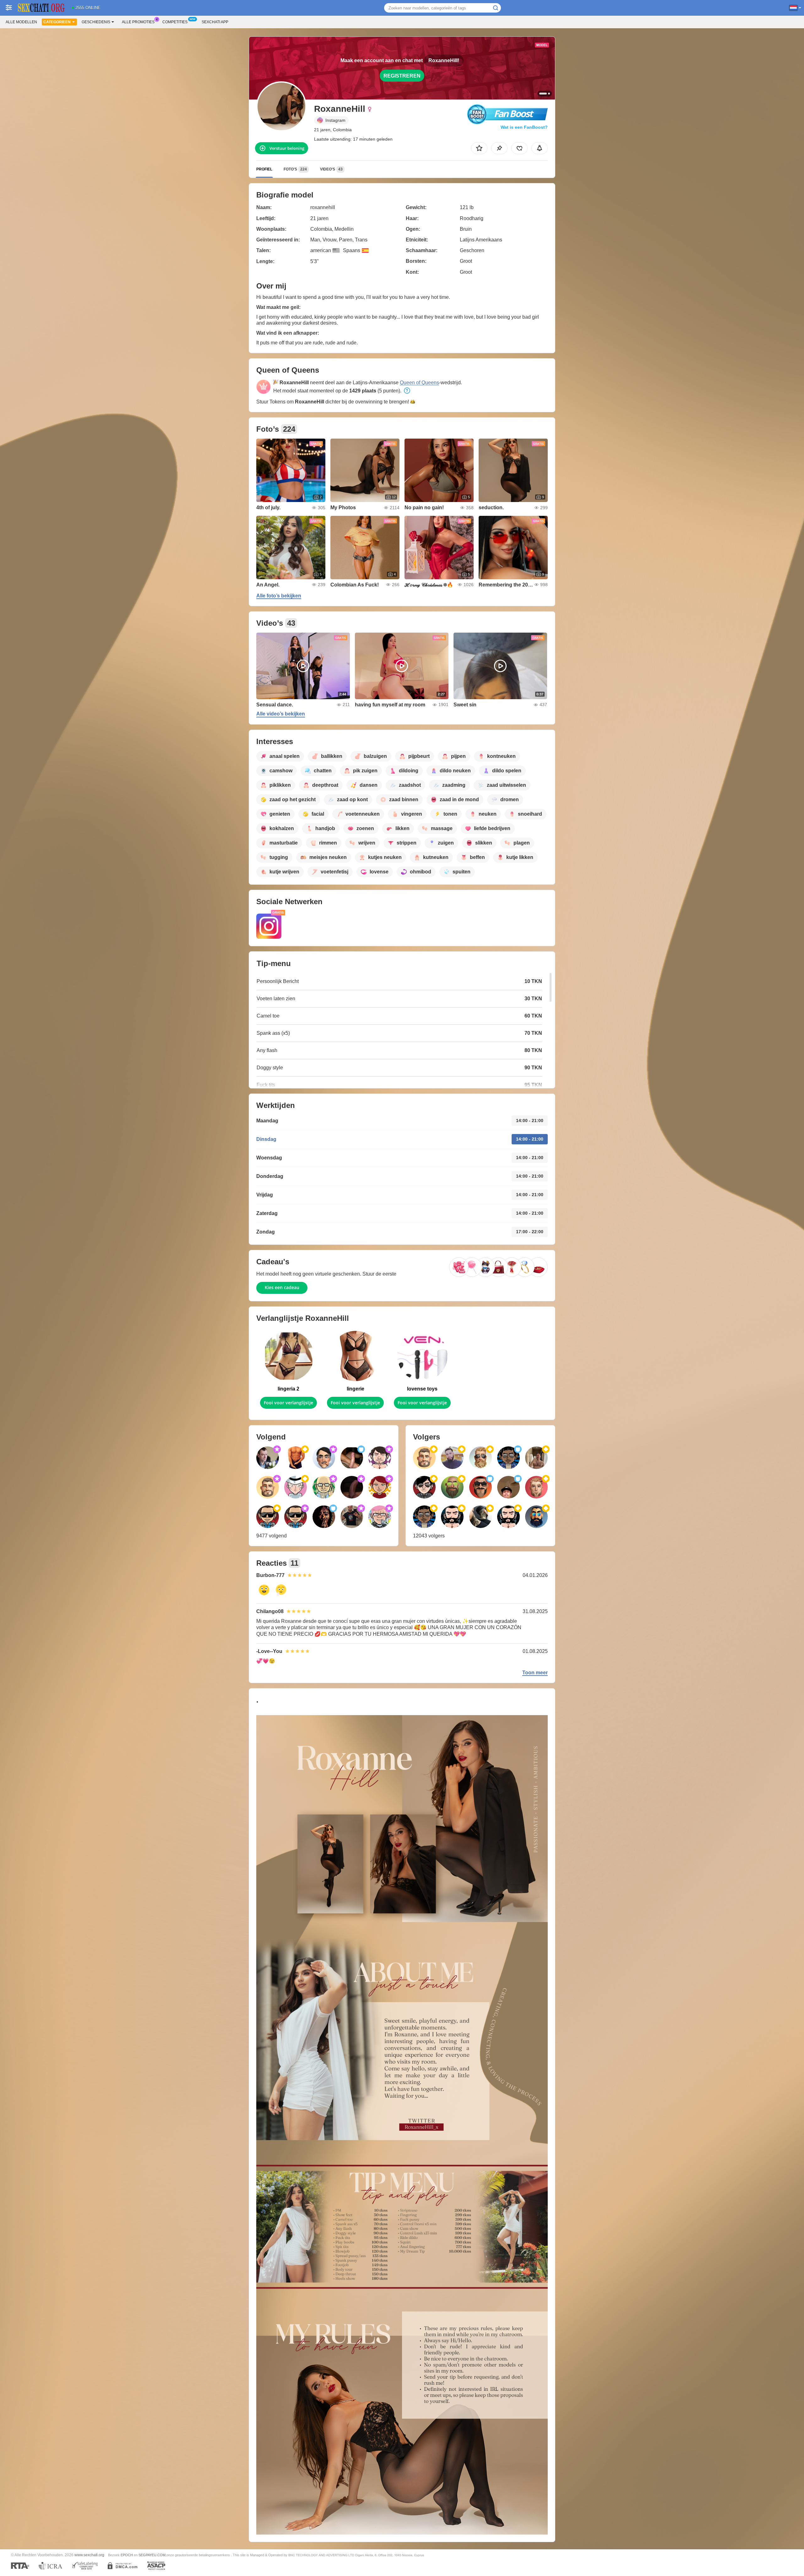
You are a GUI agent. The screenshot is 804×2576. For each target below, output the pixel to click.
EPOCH (127, 2555)
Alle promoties (138, 22)
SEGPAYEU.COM (152, 2555)
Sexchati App (215, 22)
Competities (175, 22)
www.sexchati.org (89, 2555)
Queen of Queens (419, 383)
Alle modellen (21, 22)
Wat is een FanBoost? (524, 127)
